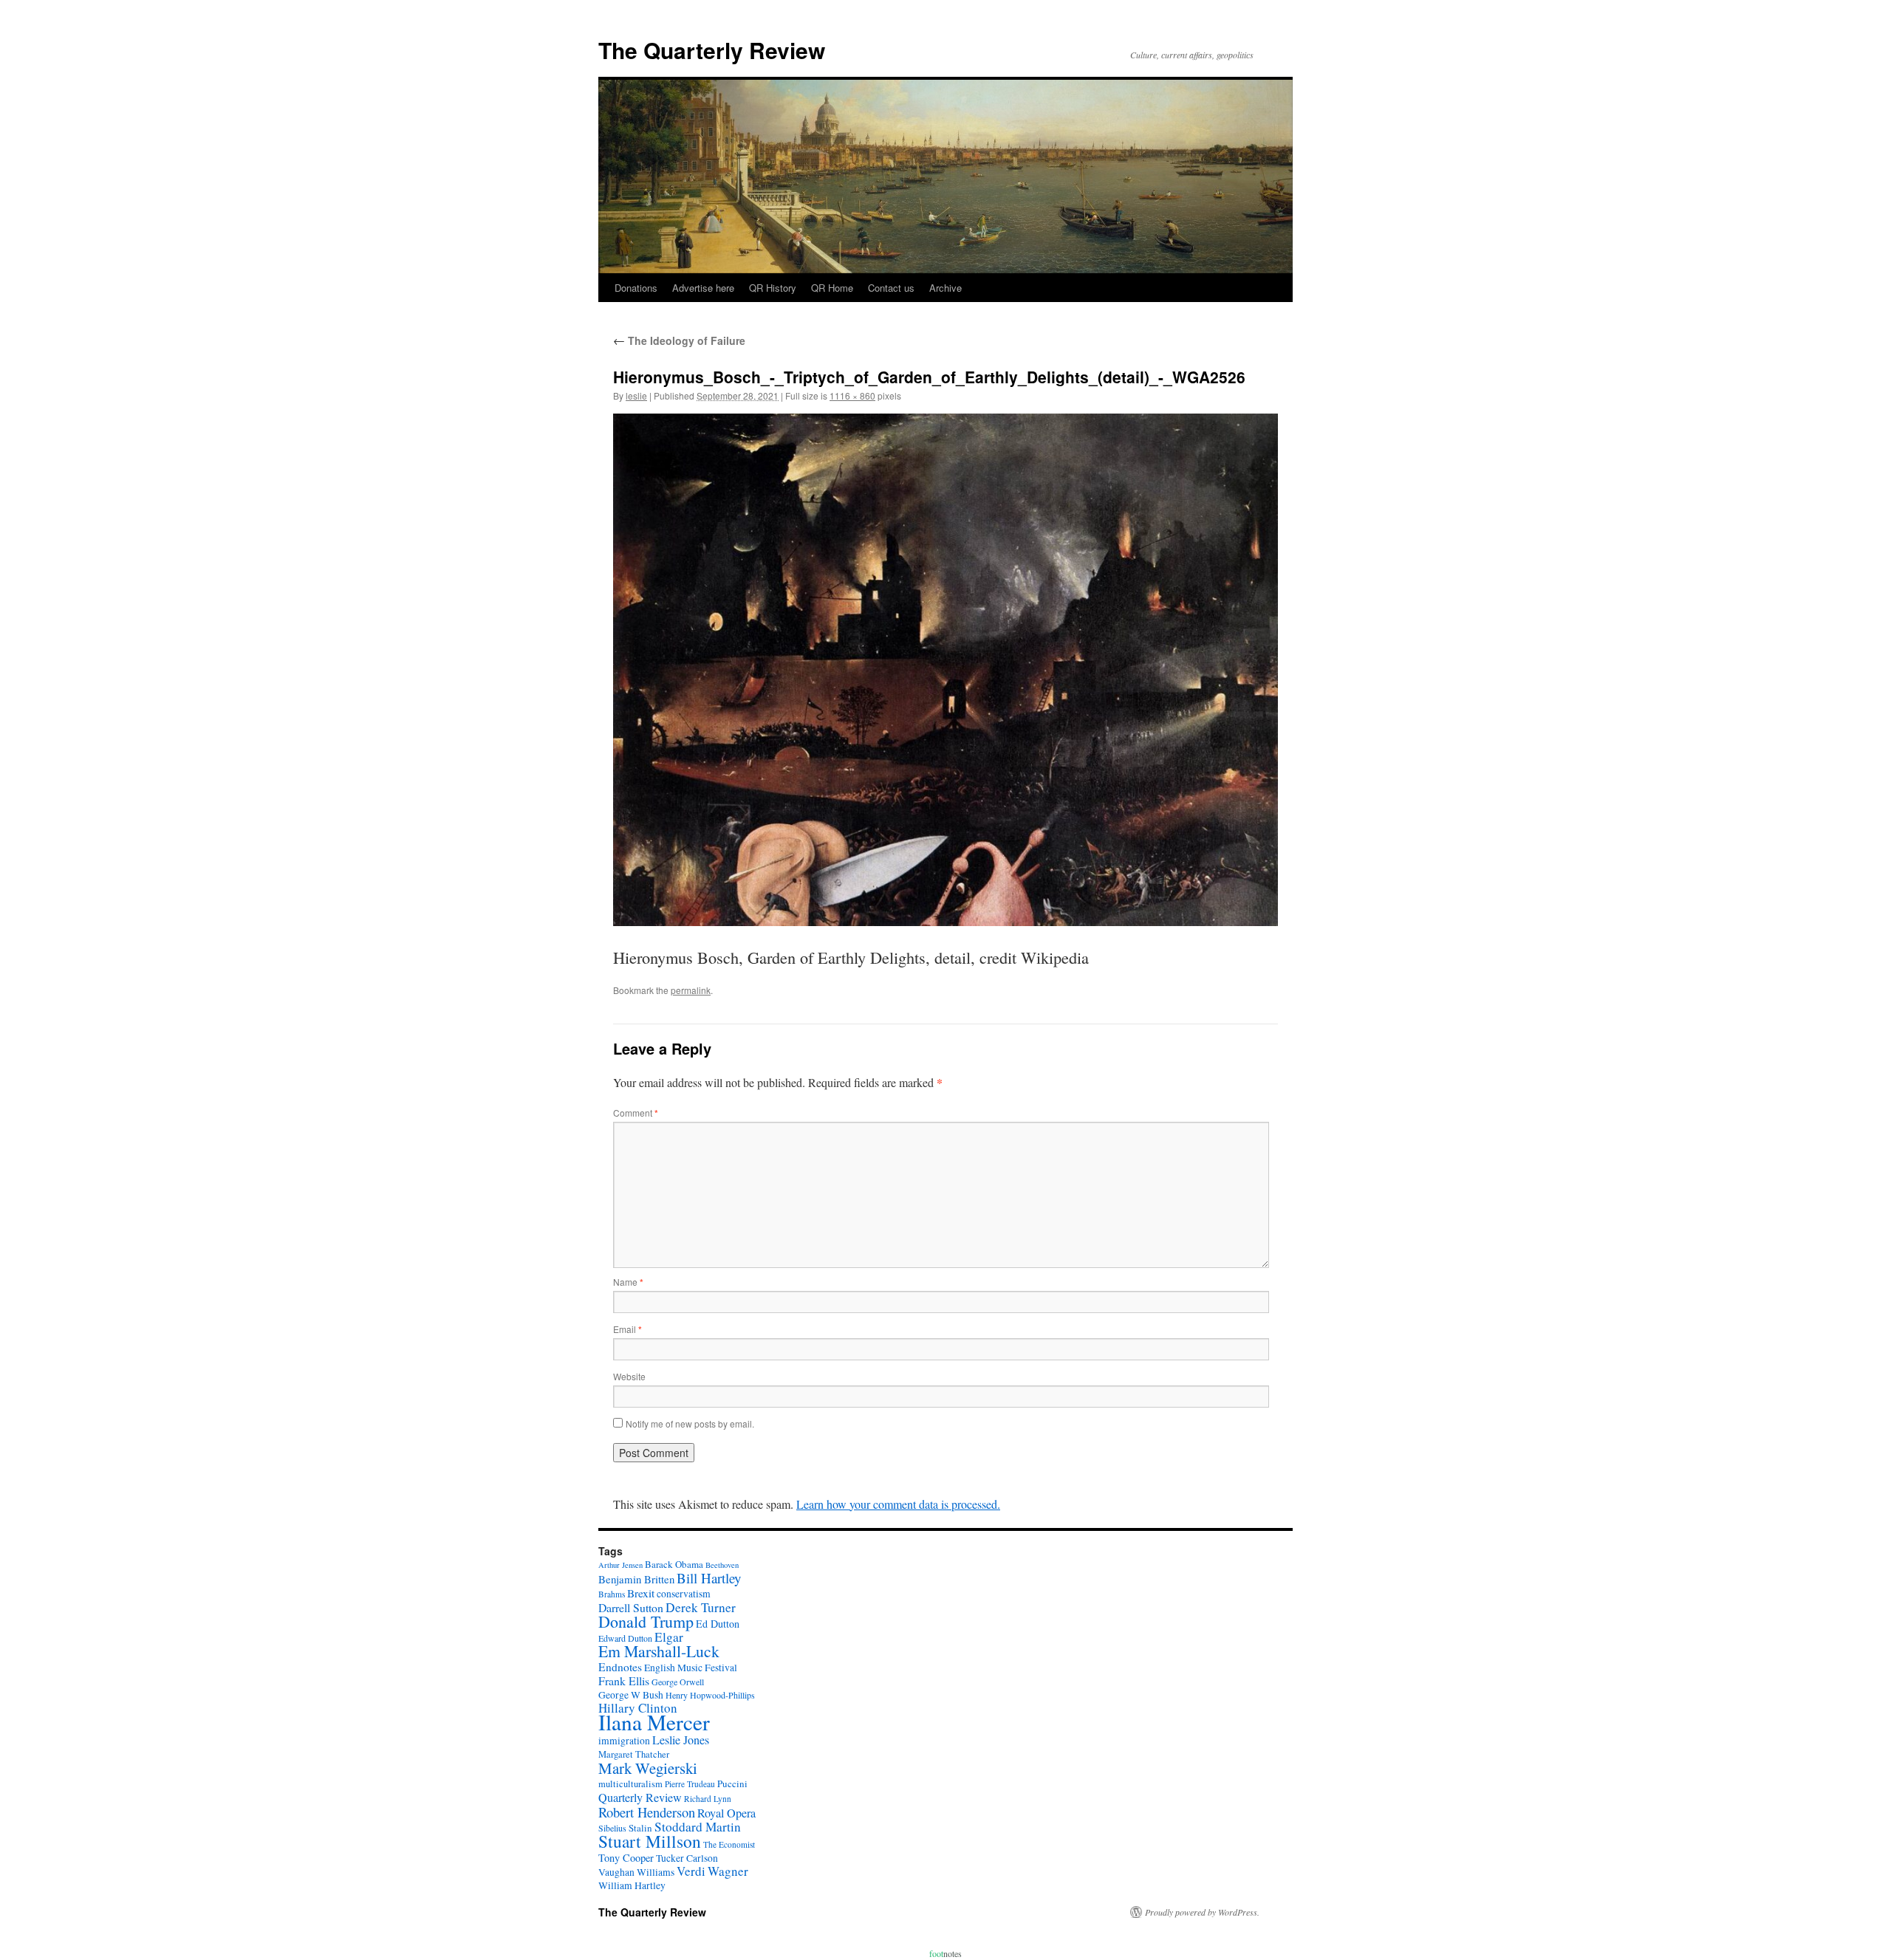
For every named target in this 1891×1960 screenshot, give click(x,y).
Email (628, 1329)
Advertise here (703, 288)
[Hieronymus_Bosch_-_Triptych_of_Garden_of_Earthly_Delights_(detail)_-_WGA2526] (945, 669)
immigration (624, 1741)
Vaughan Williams (636, 1872)
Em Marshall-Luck (659, 1651)
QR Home (832, 288)
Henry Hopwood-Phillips (710, 1695)
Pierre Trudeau (690, 1784)
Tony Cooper (626, 1858)
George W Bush (631, 1695)
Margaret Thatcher (634, 1754)
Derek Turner (701, 1607)
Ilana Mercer (654, 1722)
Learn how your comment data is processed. (898, 1504)
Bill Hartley (709, 1578)
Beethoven (722, 1565)
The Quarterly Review (712, 50)
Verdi (691, 1871)
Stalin (640, 1828)
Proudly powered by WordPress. (1202, 1912)
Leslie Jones (681, 1740)
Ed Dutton (718, 1624)
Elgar (669, 1637)
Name (628, 1282)
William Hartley (632, 1885)
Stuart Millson (650, 1841)
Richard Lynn (708, 1799)
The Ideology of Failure (679, 340)
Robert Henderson (647, 1812)
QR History (773, 288)
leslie (636, 395)
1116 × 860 (852, 395)
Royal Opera (726, 1813)
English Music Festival (691, 1668)
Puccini (732, 1783)
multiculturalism (630, 1784)
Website (629, 1376)
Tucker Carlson (687, 1858)
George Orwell (678, 1682)
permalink (691, 990)
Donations (636, 288)
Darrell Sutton (631, 1607)
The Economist (729, 1844)
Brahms (612, 1594)
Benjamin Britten (636, 1579)
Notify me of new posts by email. (690, 1423)
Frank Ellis (624, 1680)
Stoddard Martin (698, 1827)
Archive (945, 288)
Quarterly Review (640, 1798)
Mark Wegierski (648, 1768)
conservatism (684, 1594)
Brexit (641, 1593)
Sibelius (612, 1828)
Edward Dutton (625, 1638)
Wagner (728, 1871)
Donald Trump (646, 1621)
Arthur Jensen (620, 1565)
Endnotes (620, 1667)
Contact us (891, 288)
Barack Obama (674, 1564)
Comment (636, 1113)
